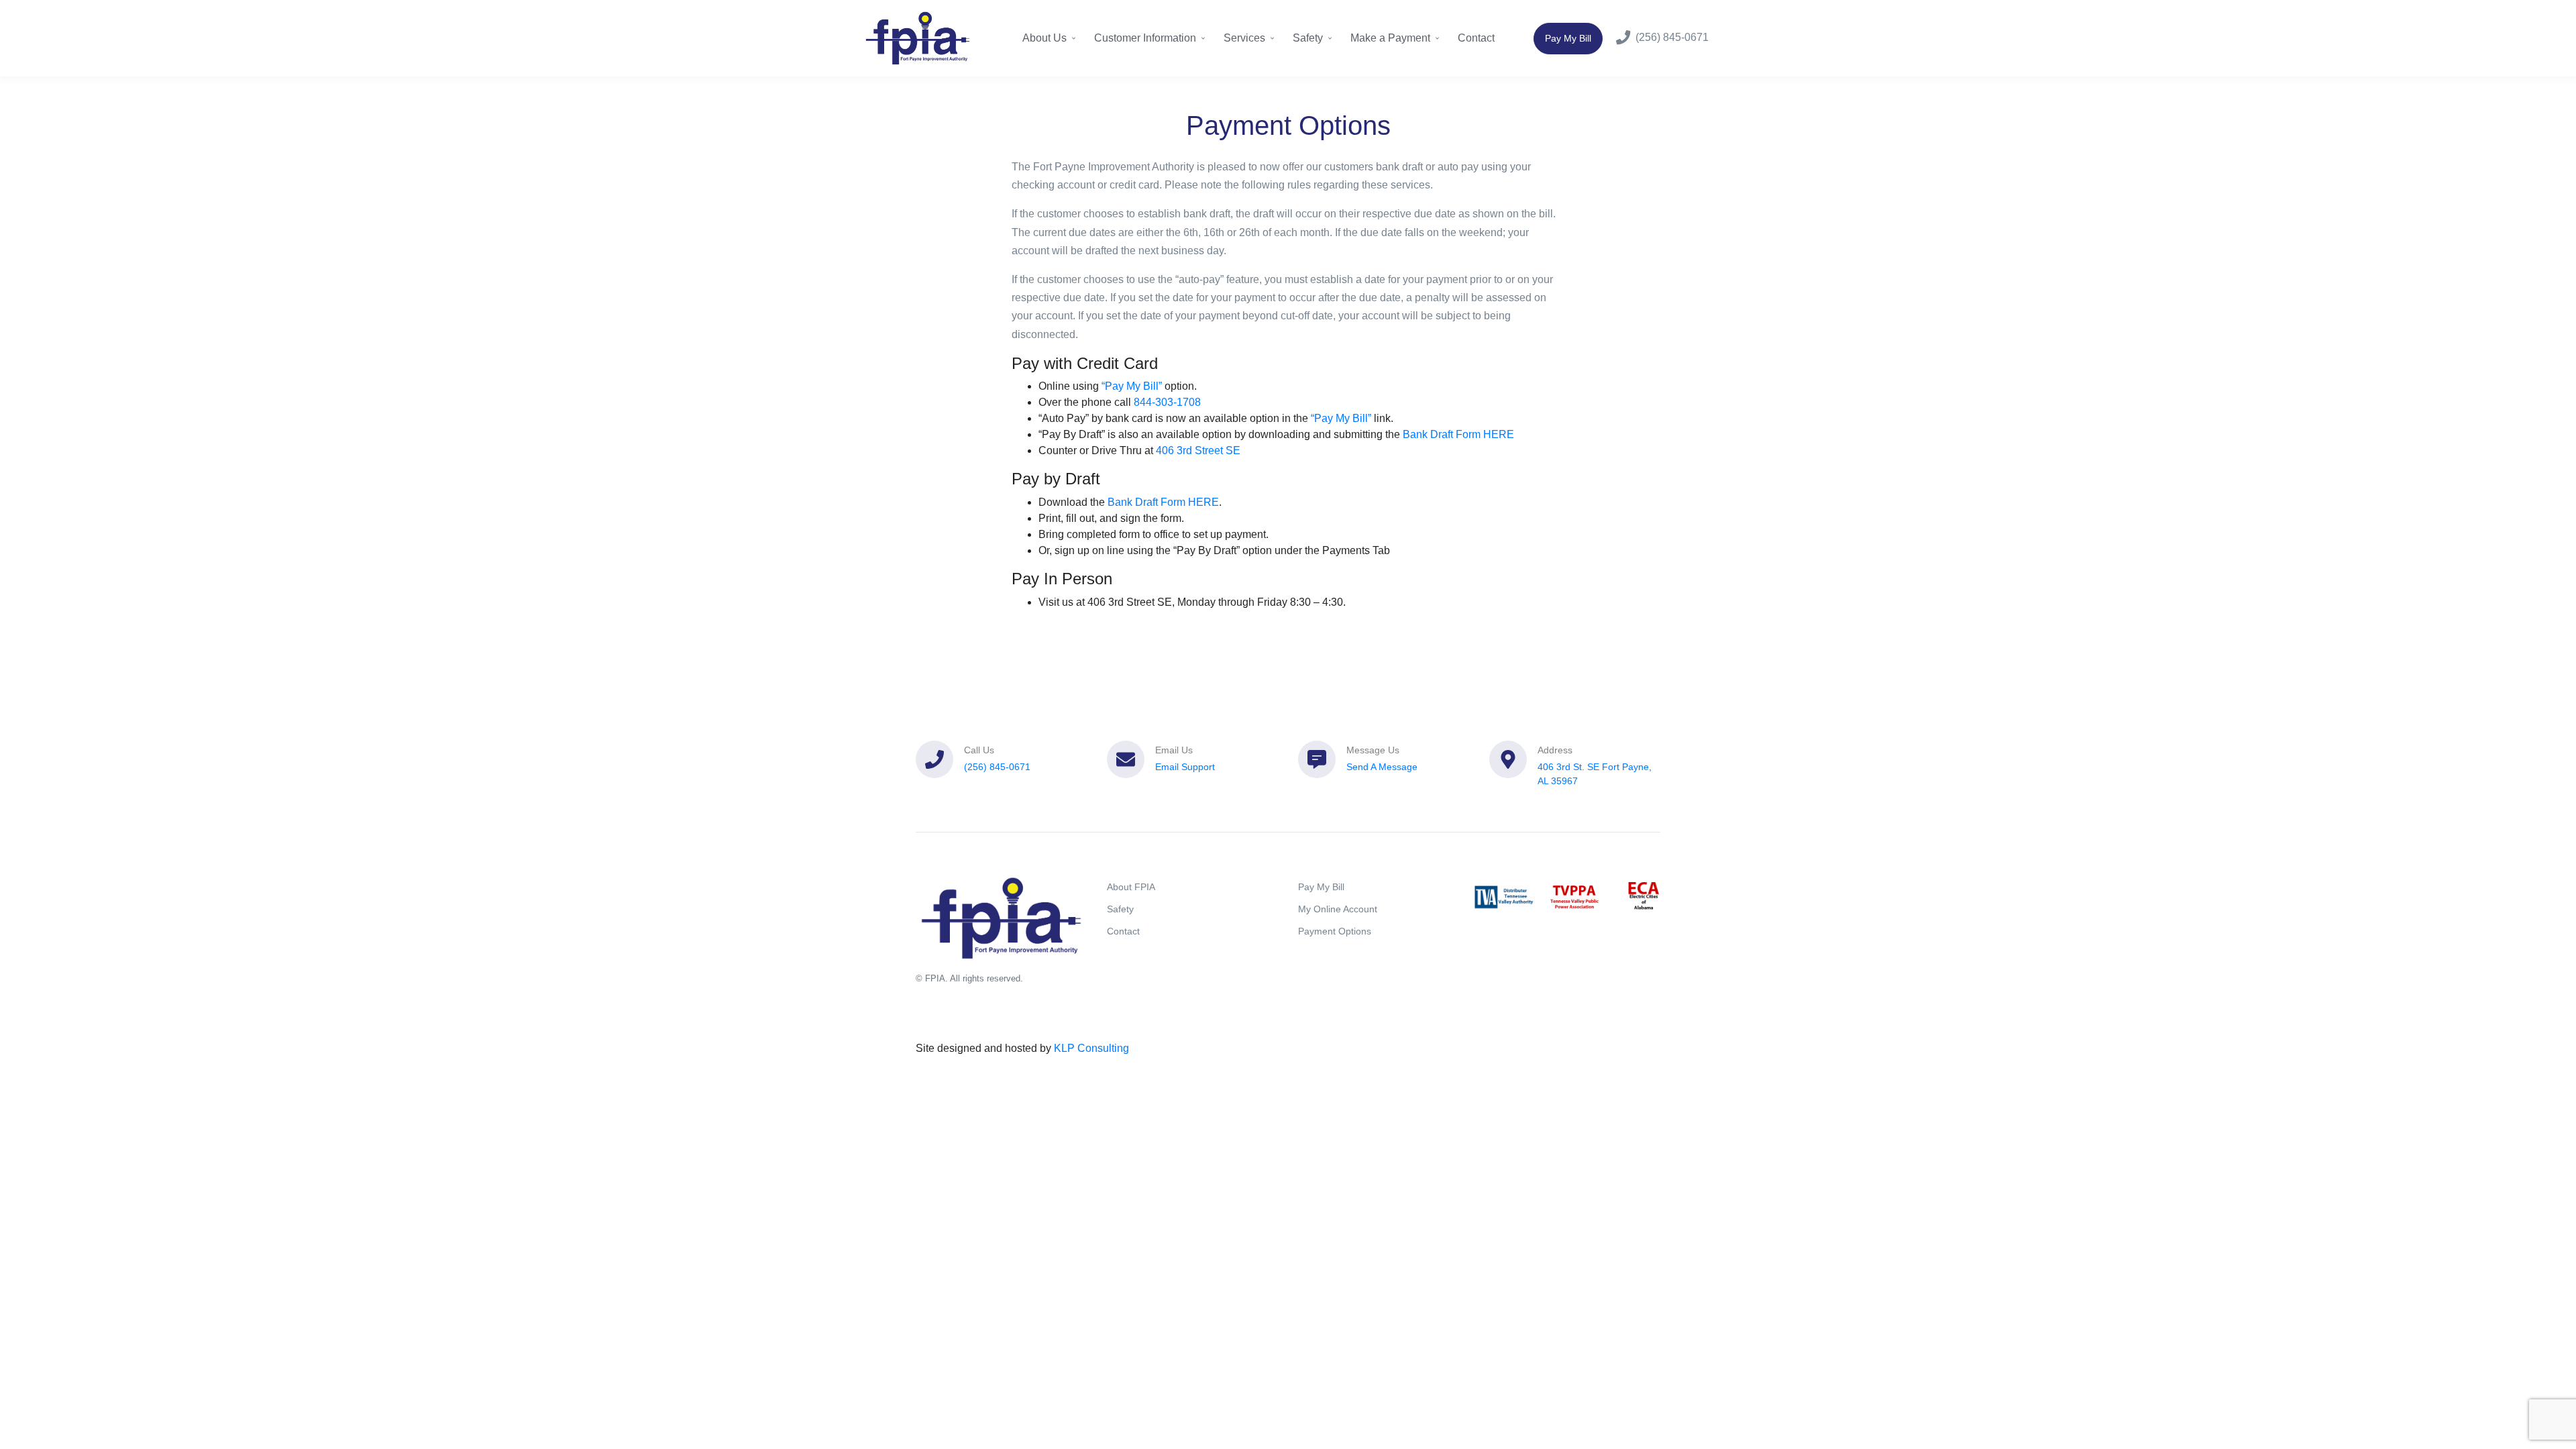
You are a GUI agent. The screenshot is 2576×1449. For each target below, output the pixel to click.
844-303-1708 (1167, 402)
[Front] (918, 38)
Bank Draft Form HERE (1458, 434)
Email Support (1185, 767)
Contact (1476, 38)
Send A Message (1382, 767)
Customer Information (1146, 38)
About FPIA (1131, 887)
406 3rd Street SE (1198, 450)
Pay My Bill (1568, 38)
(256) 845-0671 (1672, 37)
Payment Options (1335, 931)
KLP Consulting (1091, 1048)
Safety (1309, 38)
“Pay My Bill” (1132, 386)
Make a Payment (1392, 38)
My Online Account (1338, 909)
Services (1246, 38)
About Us (1046, 38)
